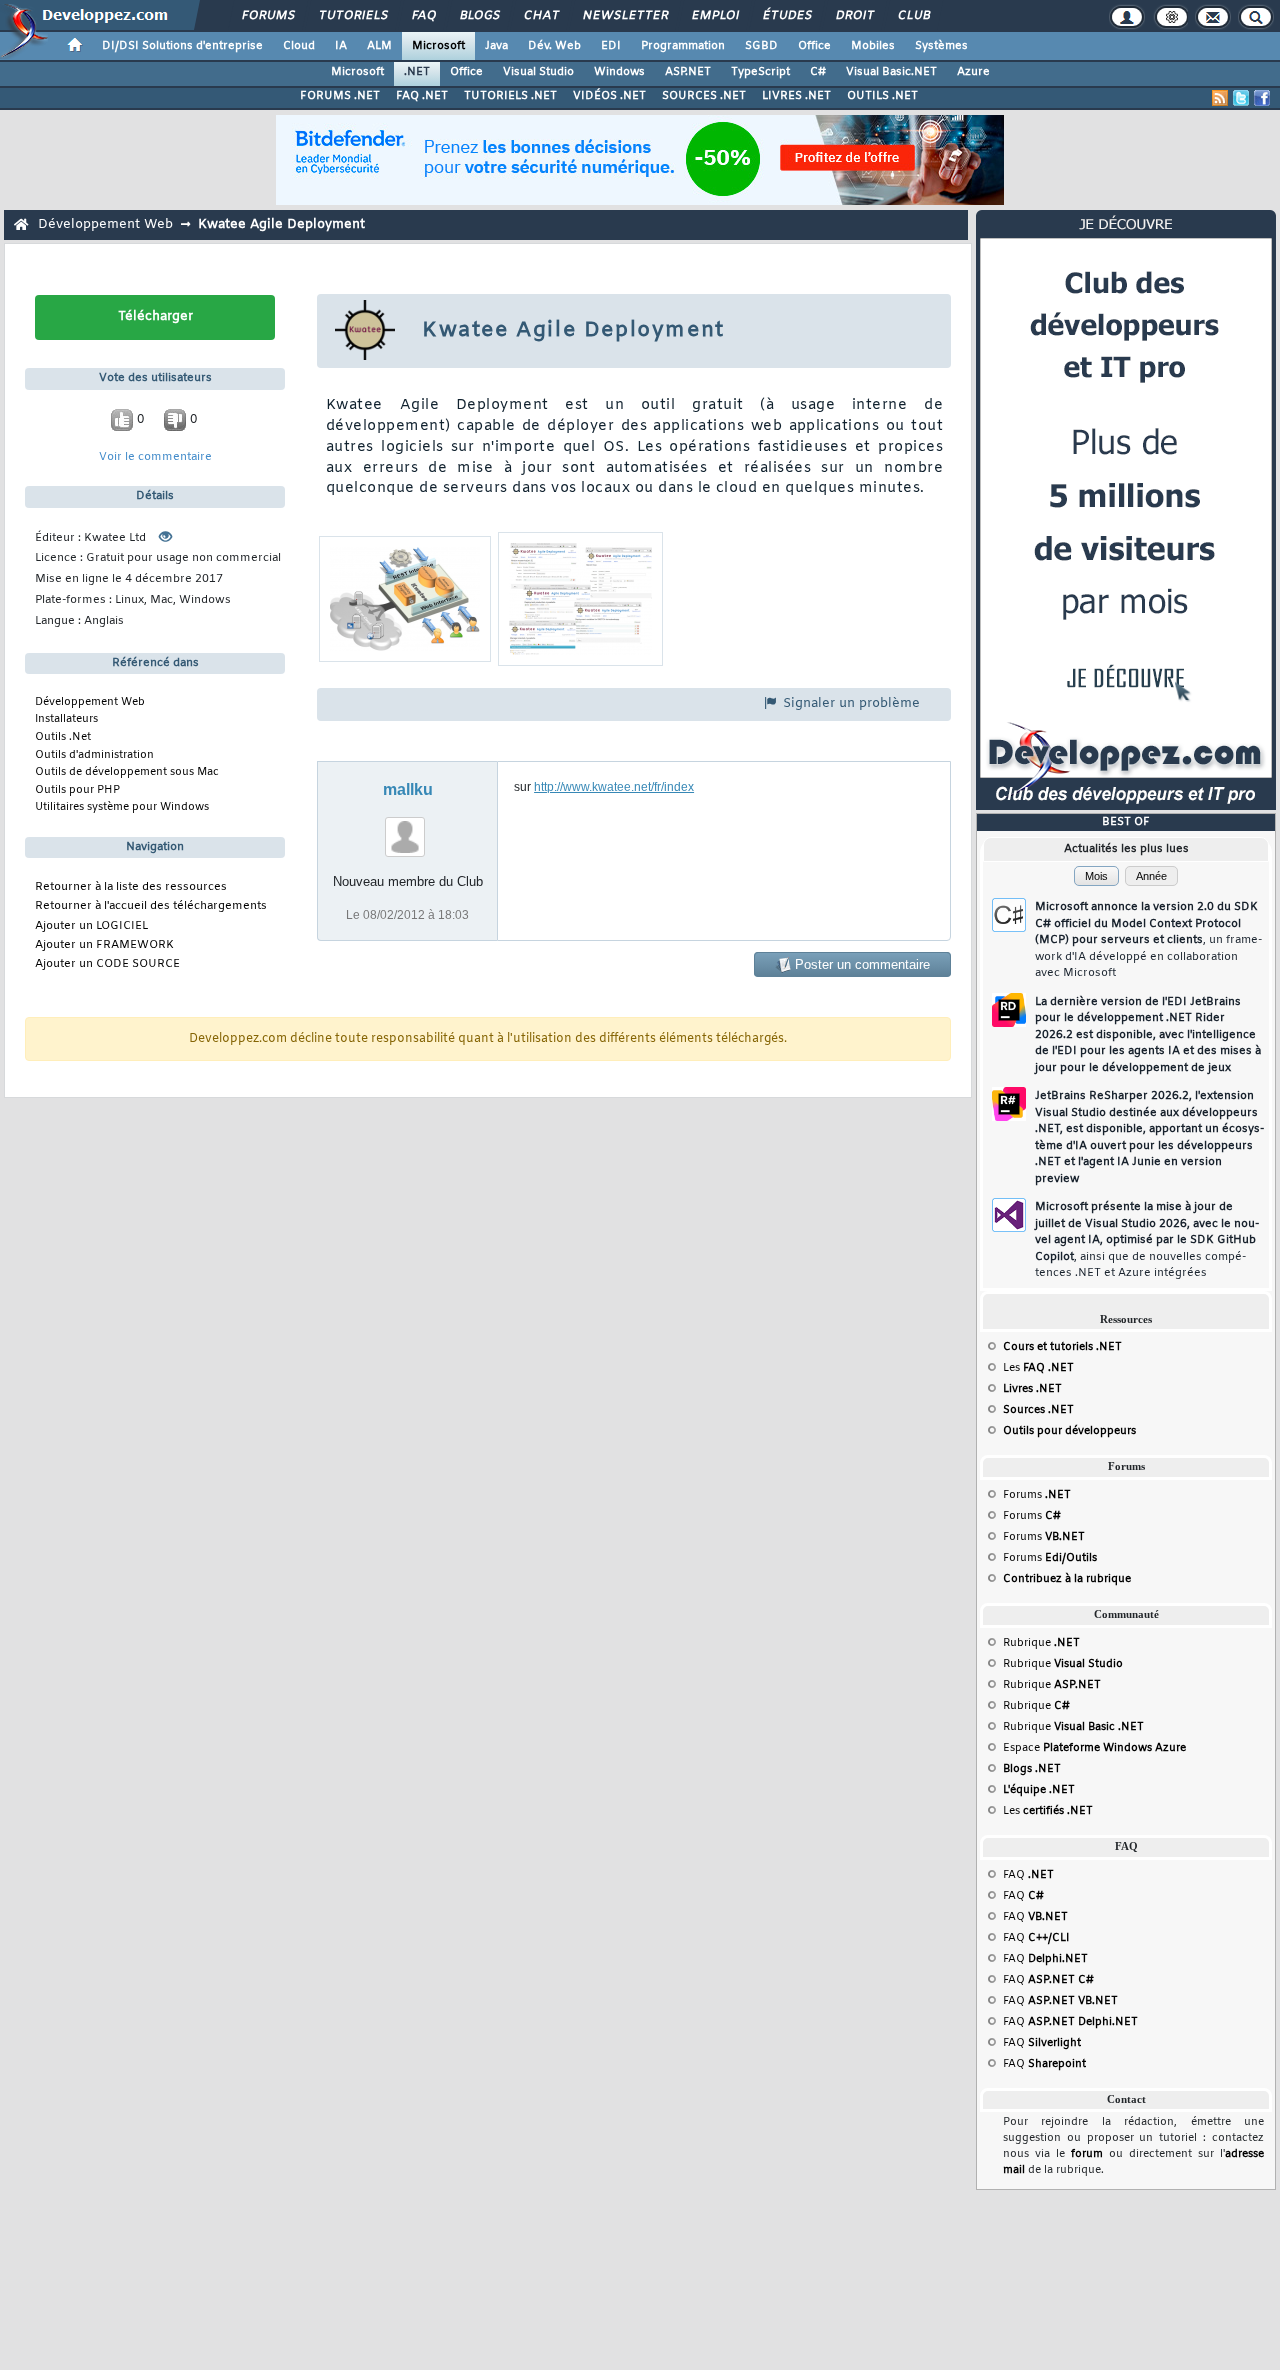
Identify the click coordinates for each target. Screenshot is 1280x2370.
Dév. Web (554, 46)
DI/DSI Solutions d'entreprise (182, 46)
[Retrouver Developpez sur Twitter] (1241, 98)
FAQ (423, 16)
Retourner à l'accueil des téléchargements (151, 906)
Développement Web (105, 224)
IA (341, 46)
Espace (1094, 1748)
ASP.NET (688, 72)
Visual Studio (538, 72)
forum (1087, 2154)
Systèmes (941, 46)
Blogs (479, 16)
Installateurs (66, 719)
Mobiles (873, 46)
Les (1038, 1368)
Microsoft (438, 46)
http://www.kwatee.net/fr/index (614, 787)
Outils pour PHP (77, 790)
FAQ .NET (422, 96)
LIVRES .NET (796, 96)
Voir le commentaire (155, 457)
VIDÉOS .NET (609, 96)
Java (496, 46)
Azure (973, 72)
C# (818, 72)
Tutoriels (352, 16)
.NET (417, 72)
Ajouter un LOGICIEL (91, 926)
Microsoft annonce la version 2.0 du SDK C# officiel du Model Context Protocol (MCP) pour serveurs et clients (1148, 940)
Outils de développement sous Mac (127, 772)
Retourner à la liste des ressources (131, 887)
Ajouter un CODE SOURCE (107, 964)
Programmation (683, 46)
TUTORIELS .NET (510, 96)
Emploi (714, 16)
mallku (408, 789)
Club (913, 16)
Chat (540, 16)
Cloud (299, 46)
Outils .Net (63, 737)
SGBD (761, 46)
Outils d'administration (94, 755)
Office (814, 46)
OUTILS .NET (882, 96)
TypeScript (760, 72)
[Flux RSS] (1220, 98)
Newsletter (624, 16)
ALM (379, 46)
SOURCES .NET (704, 96)
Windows (619, 72)
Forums (267, 16)
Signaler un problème (849, 703)
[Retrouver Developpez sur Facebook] (1262, 98)
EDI (611, 46)
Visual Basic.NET (891, 72)
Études (786, 16)
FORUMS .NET (340, 96)
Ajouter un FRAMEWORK (104, 945)
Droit (854, 16)
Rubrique (1041, 1643)
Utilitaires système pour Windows (122, 807)
